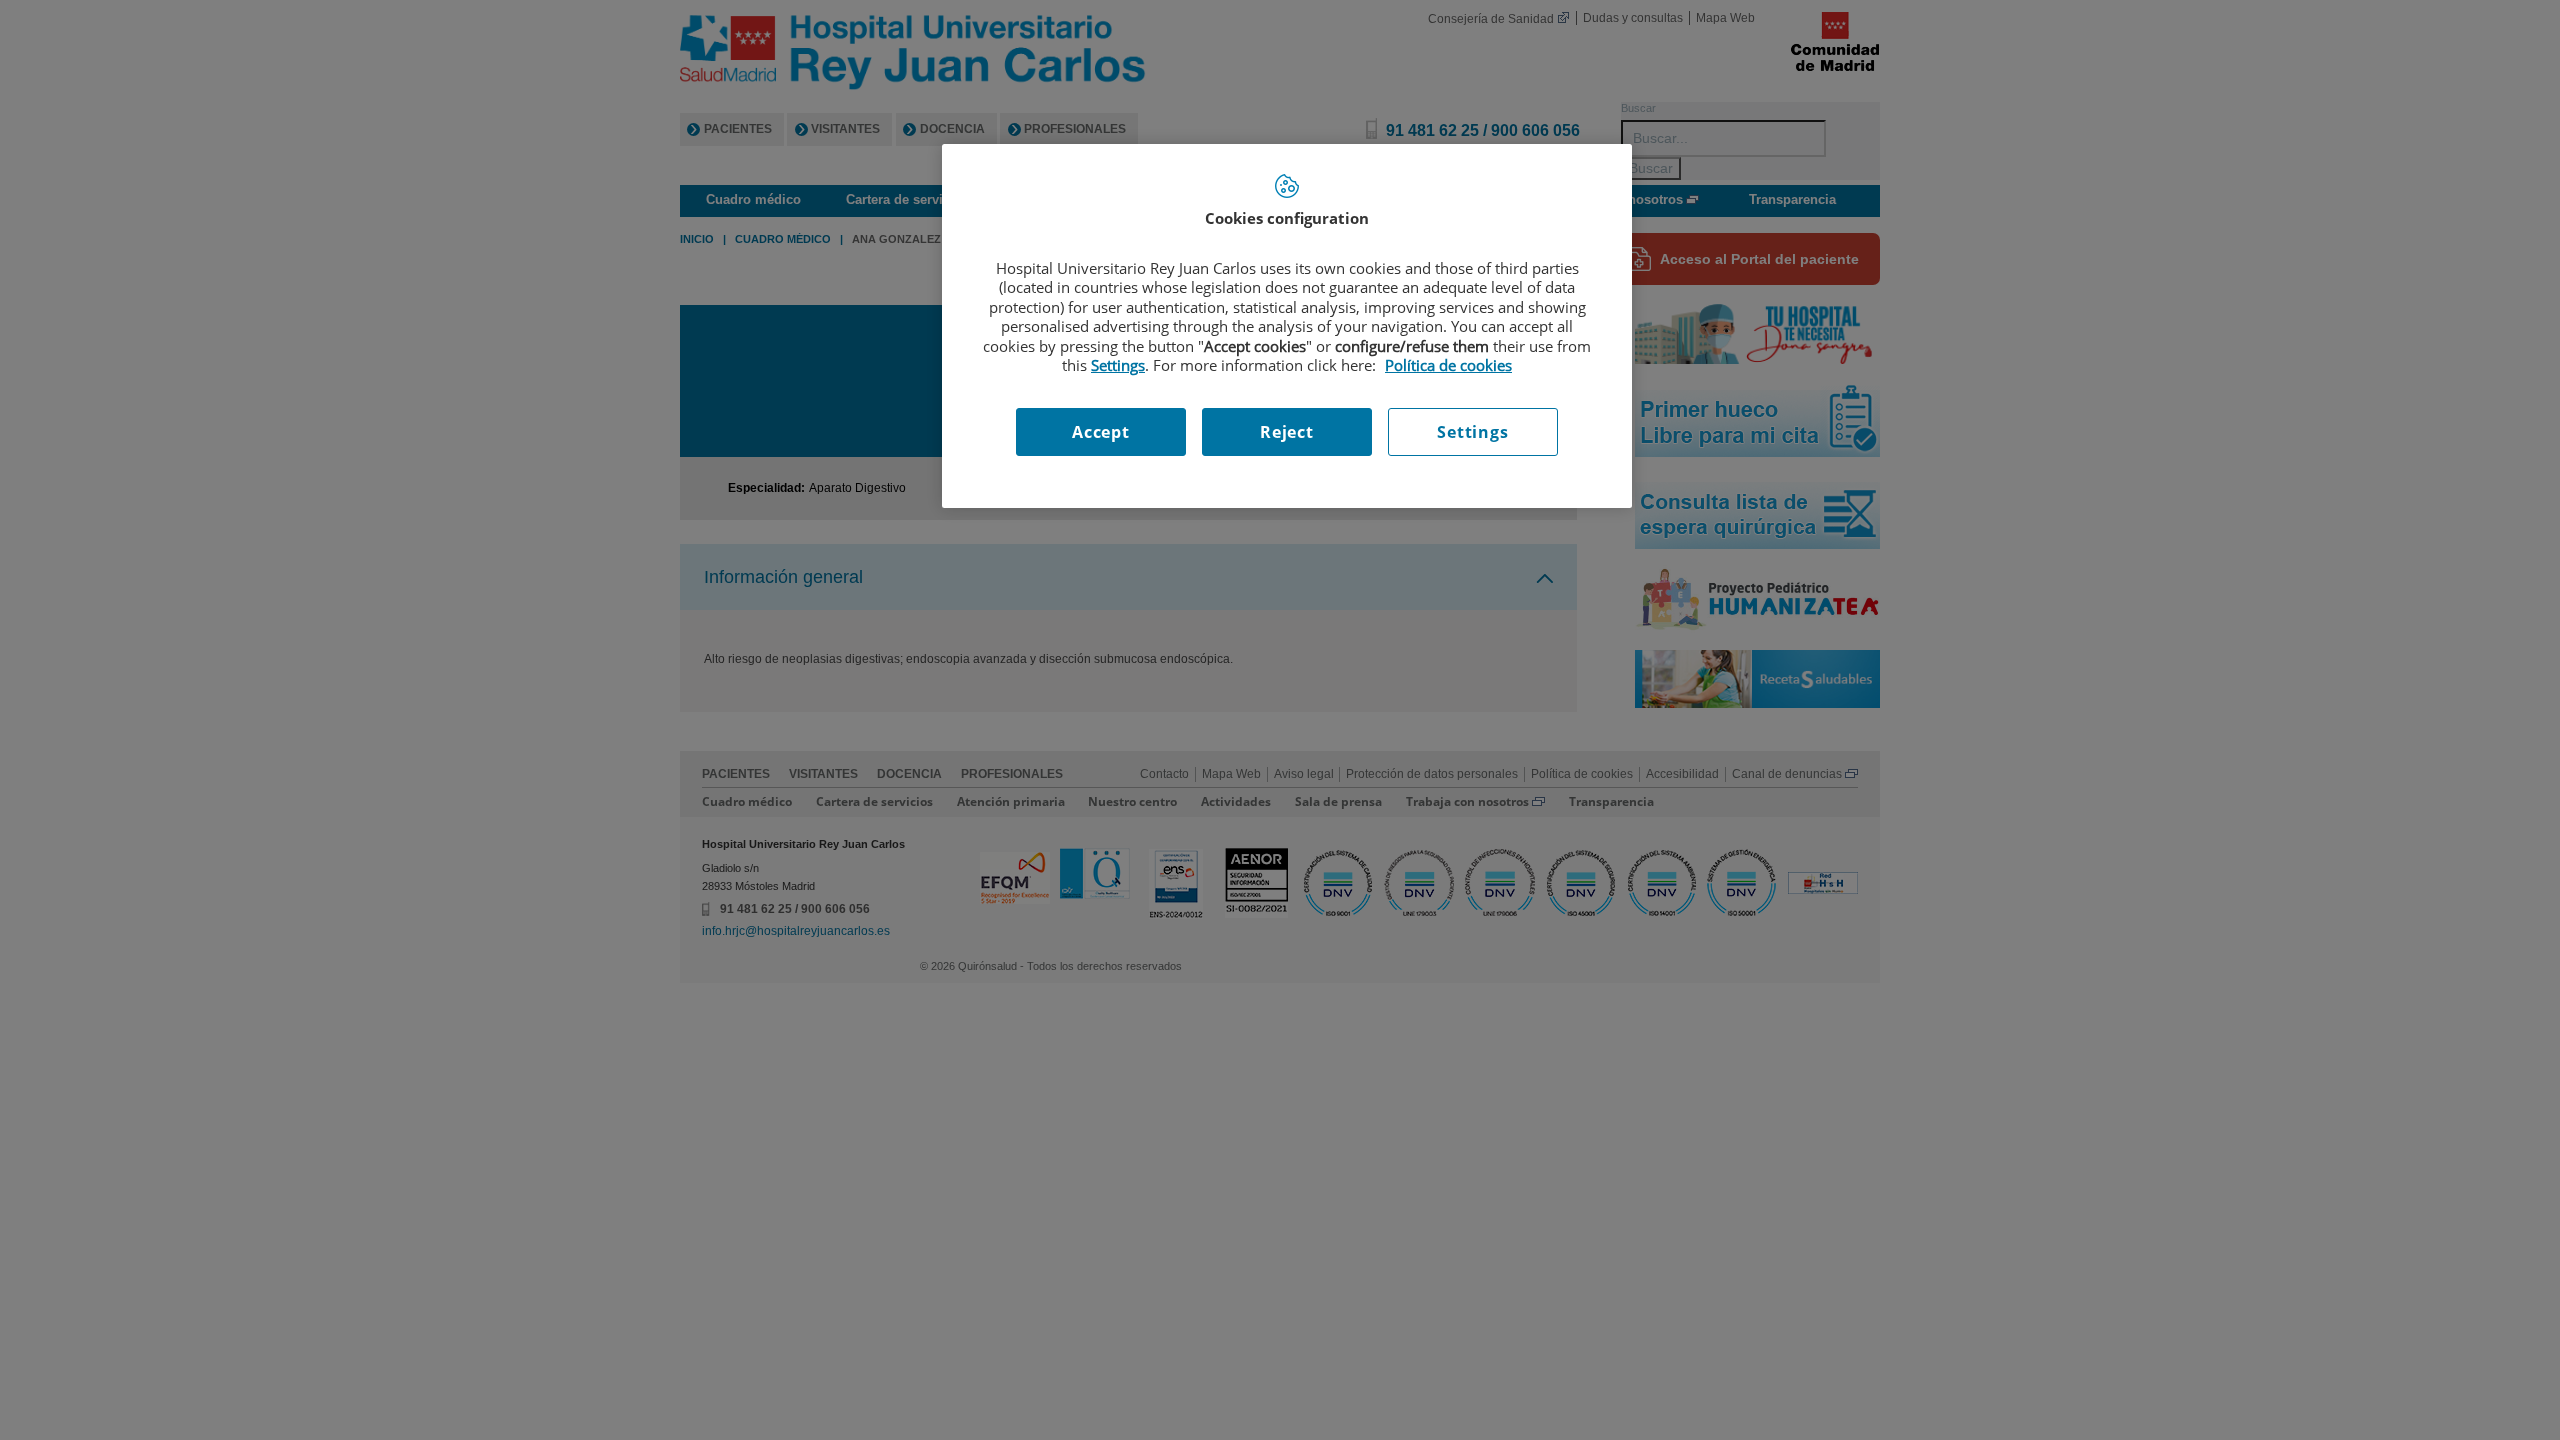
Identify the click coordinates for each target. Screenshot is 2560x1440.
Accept (1101, 432)
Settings (1472, 432)
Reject (1287, 432)
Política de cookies (1448, 365)
